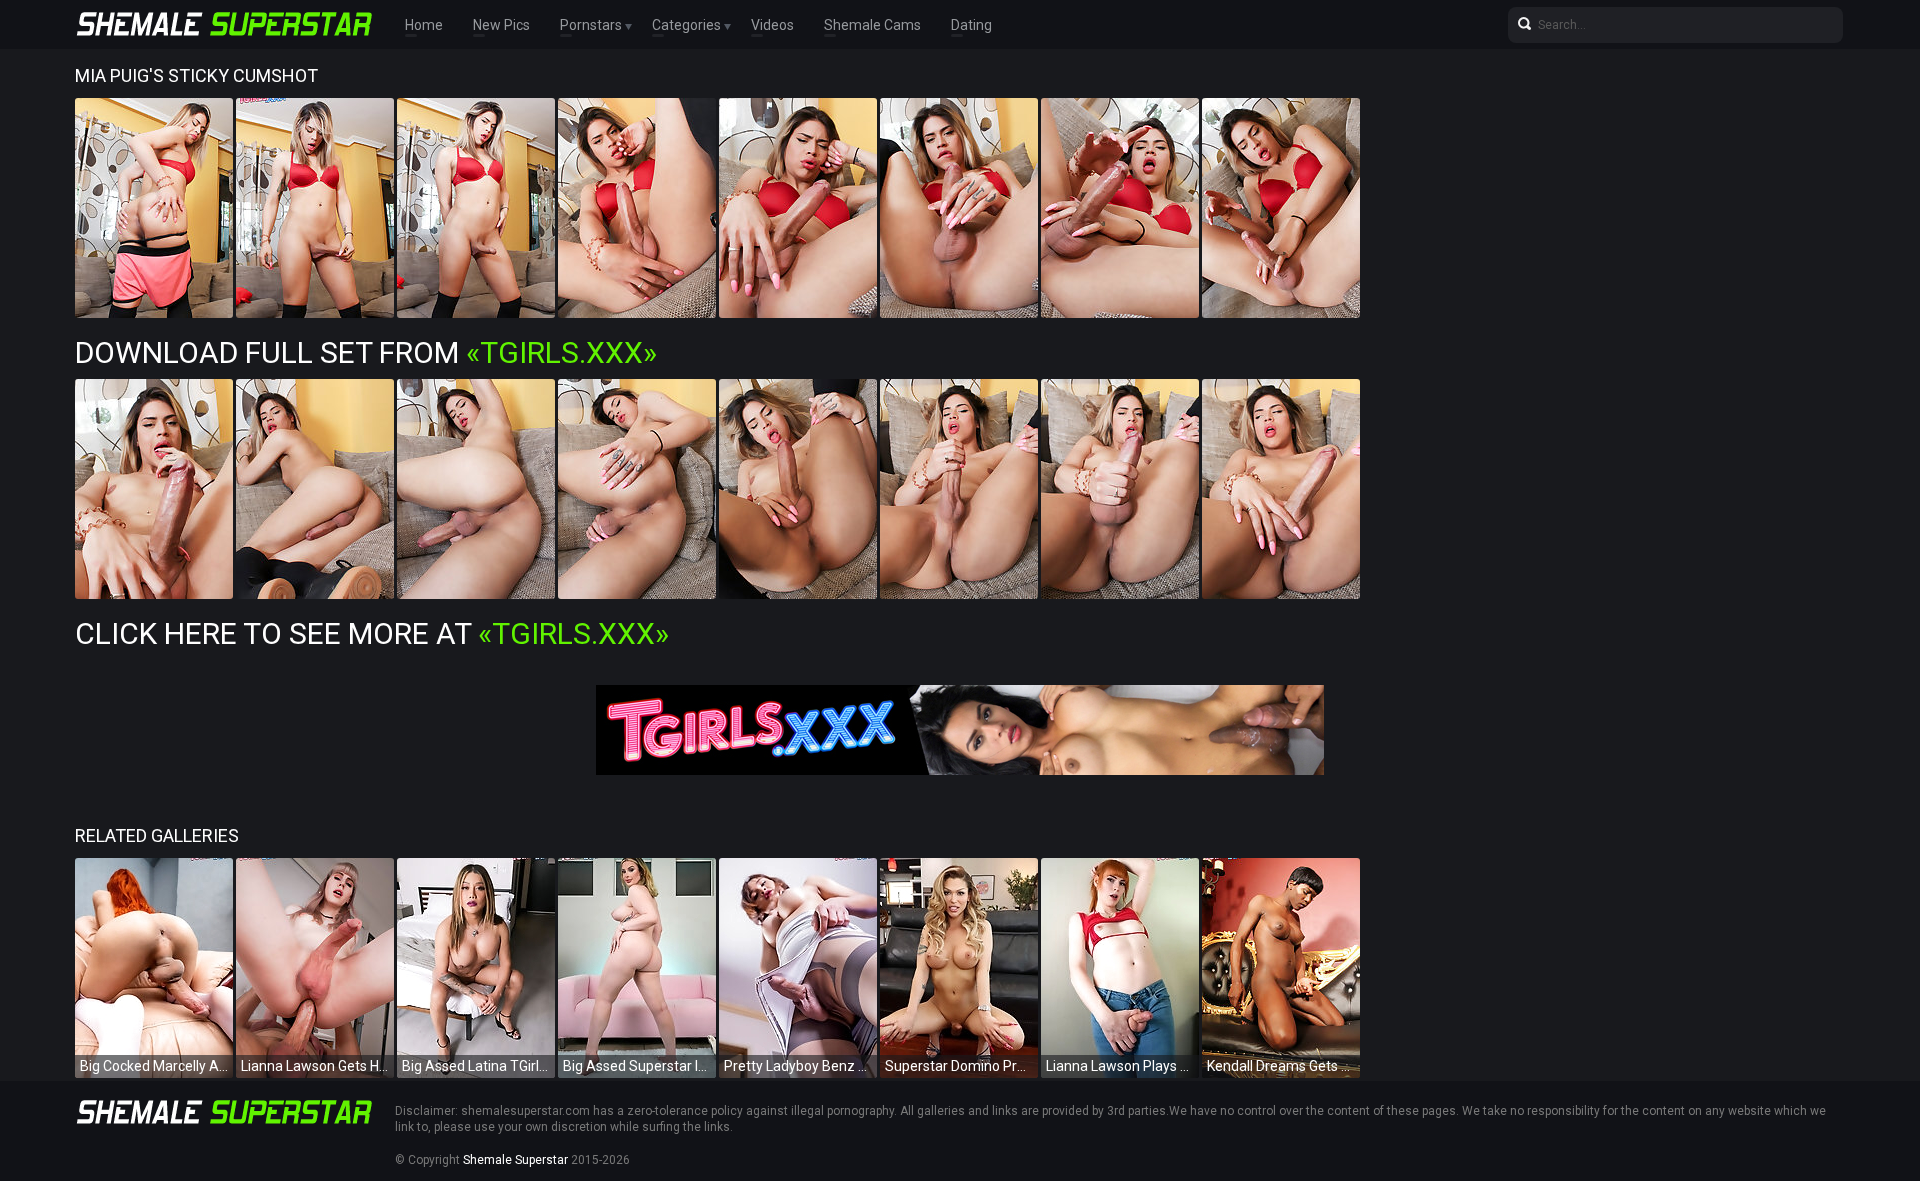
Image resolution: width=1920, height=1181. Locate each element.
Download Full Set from (366, 352)
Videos (772, 25)
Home (424, 25)
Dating (971, 25)
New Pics (501, 25)
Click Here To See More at (372, 633)
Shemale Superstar (515, 1160)
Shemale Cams (872, 25)
